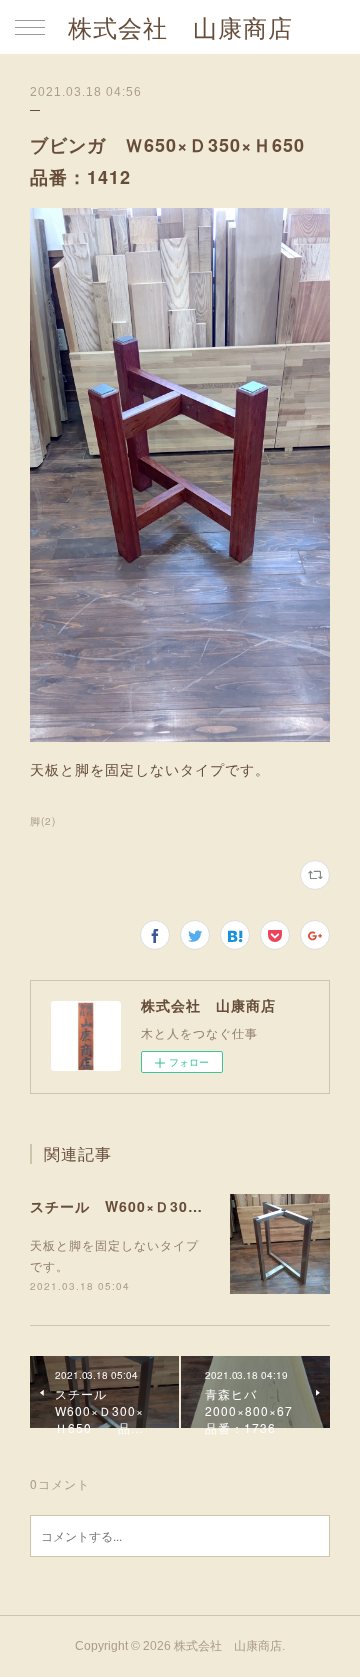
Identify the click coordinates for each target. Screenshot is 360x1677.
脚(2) (43, 821)
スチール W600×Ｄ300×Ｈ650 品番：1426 (194, 1206)
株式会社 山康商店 (180, 28)
